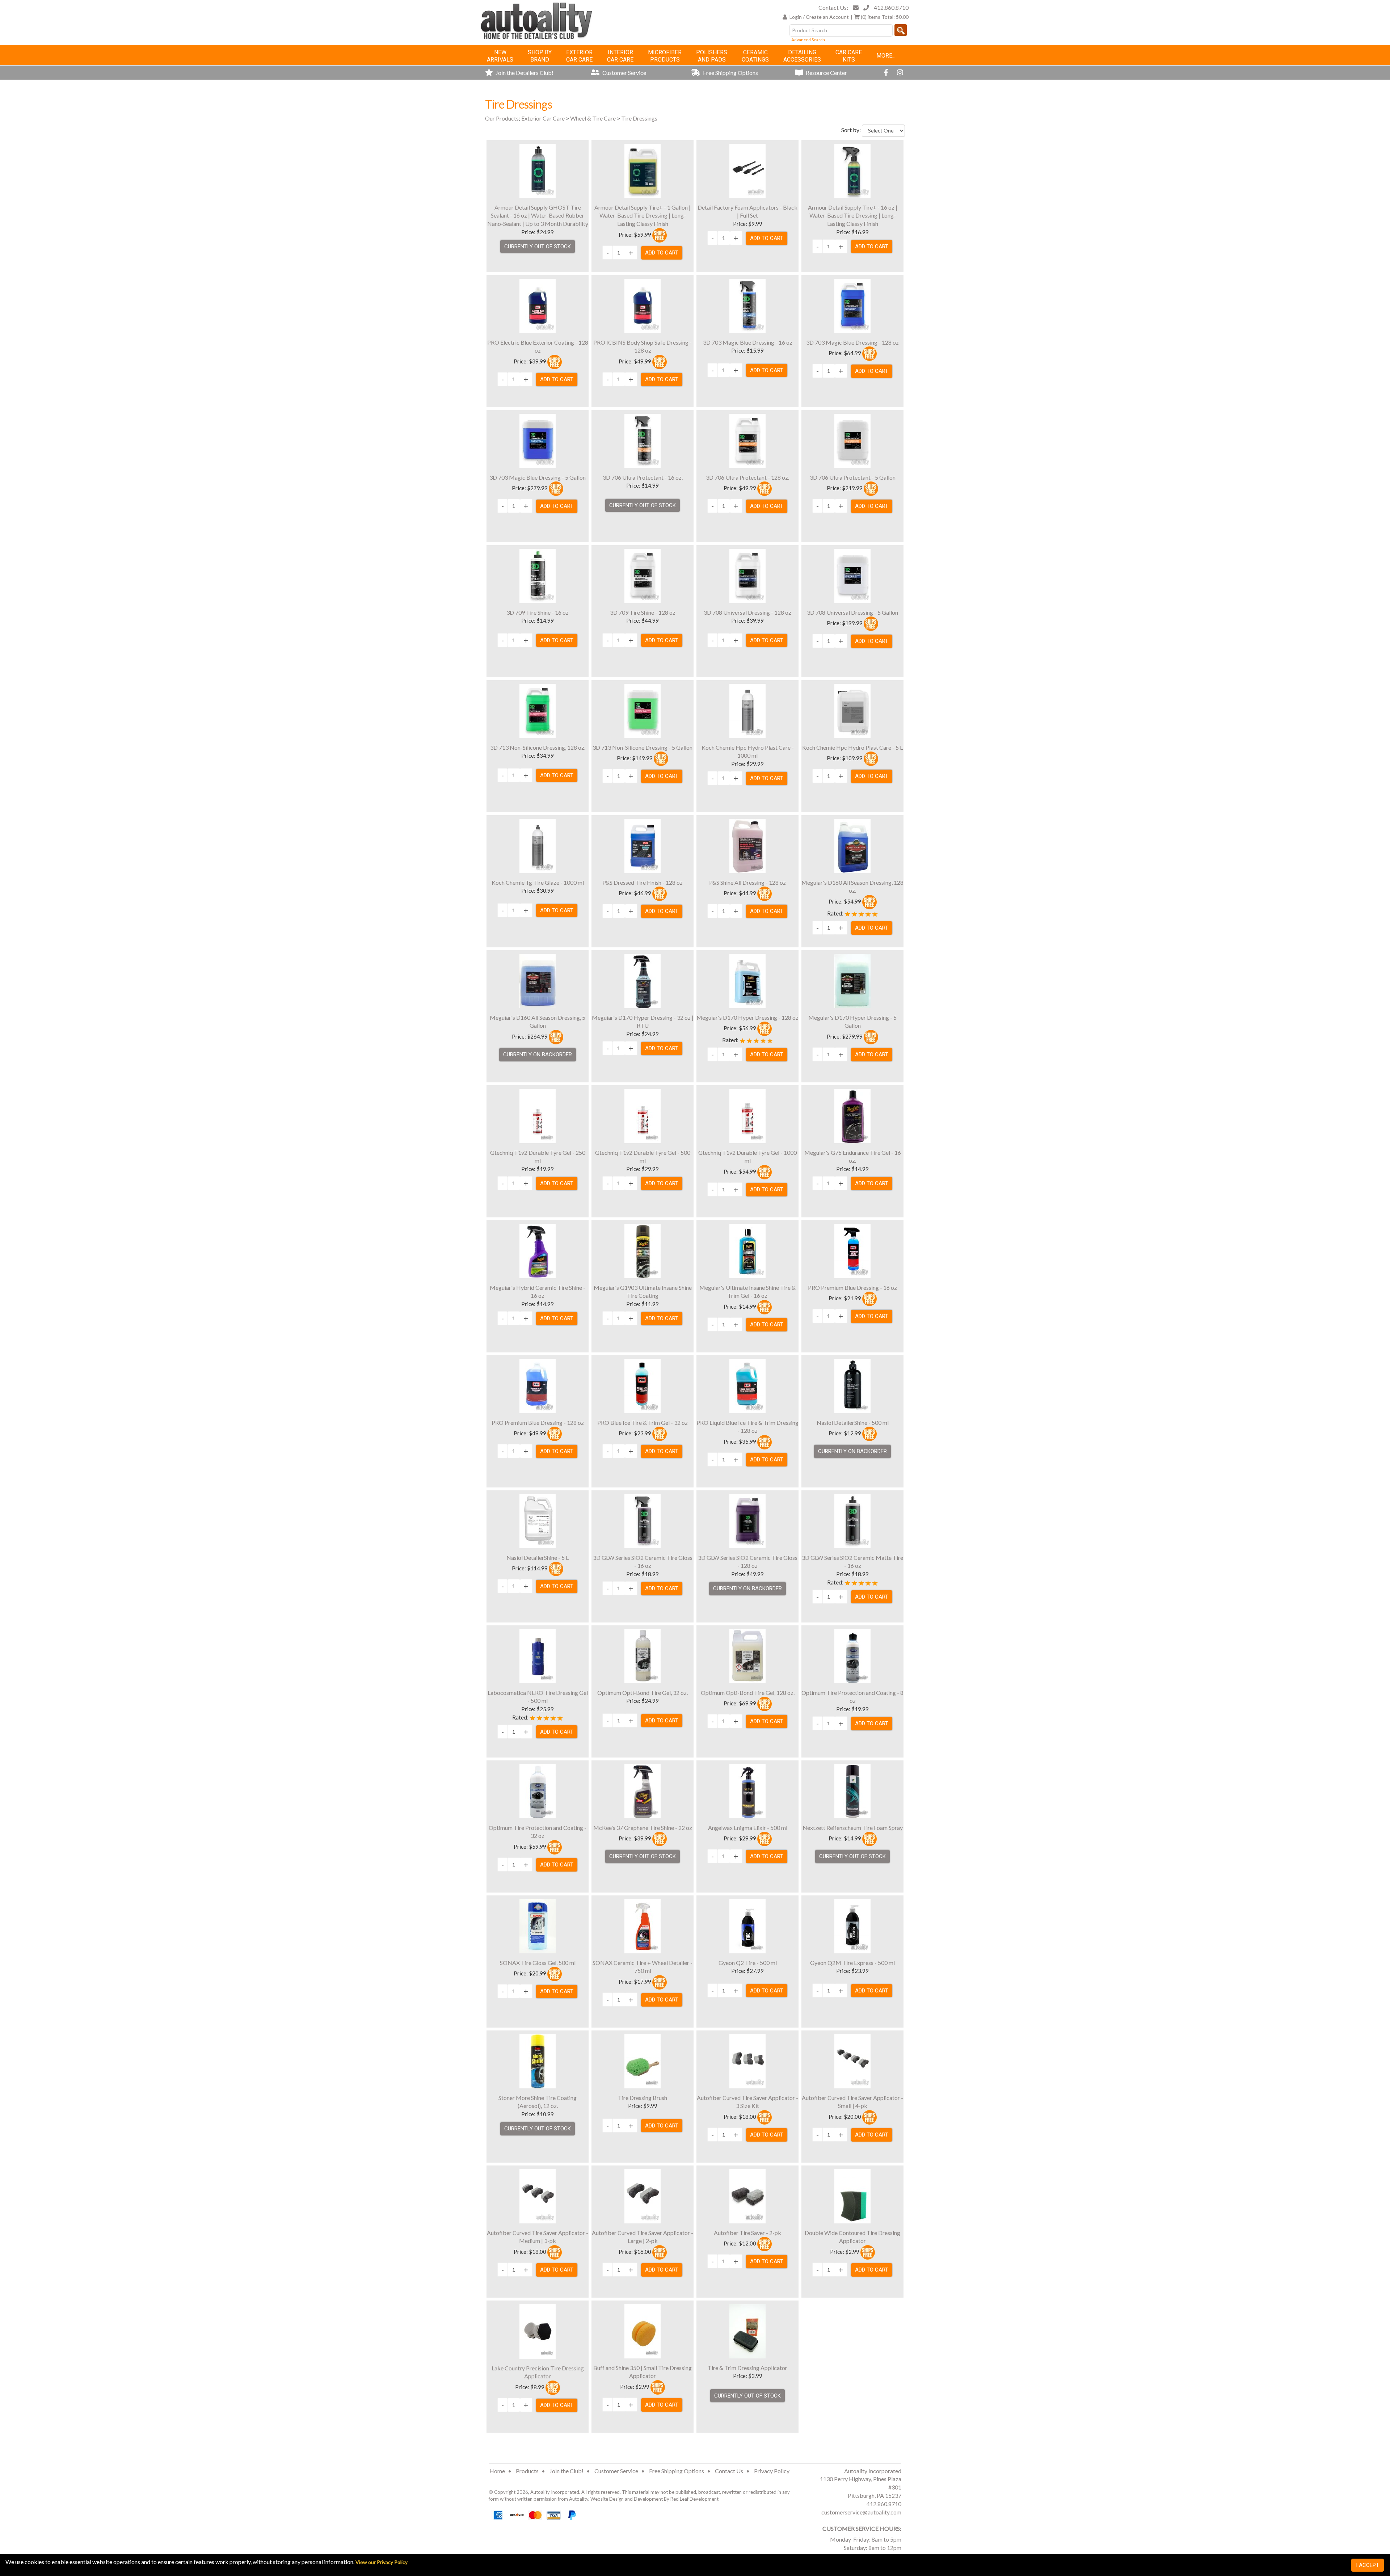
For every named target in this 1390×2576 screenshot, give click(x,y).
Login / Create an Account (819, 17)
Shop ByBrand (540, 56)
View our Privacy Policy (382, 2562)
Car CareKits (849, 56)
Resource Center (826, 73)
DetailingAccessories (802, 56)
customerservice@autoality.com (861, 2512)
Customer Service (624, 73)
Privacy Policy (772, 2471)
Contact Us (729, 2471)
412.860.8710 (891, 7)
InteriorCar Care (620, 56)
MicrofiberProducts (665, 56)
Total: (885, 17)
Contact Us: (833, 7)
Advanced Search (808, 40)
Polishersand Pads (712, 56)
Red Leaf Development (694, 2499)
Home (497, 2471)
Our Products (502, 118)
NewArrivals (500, 56)
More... (886, 56)
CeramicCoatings (755, 56)
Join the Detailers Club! (524, 73)
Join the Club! (566, 2471)
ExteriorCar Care (579, 56)
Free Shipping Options (730, 73)
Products (527, 2471)
